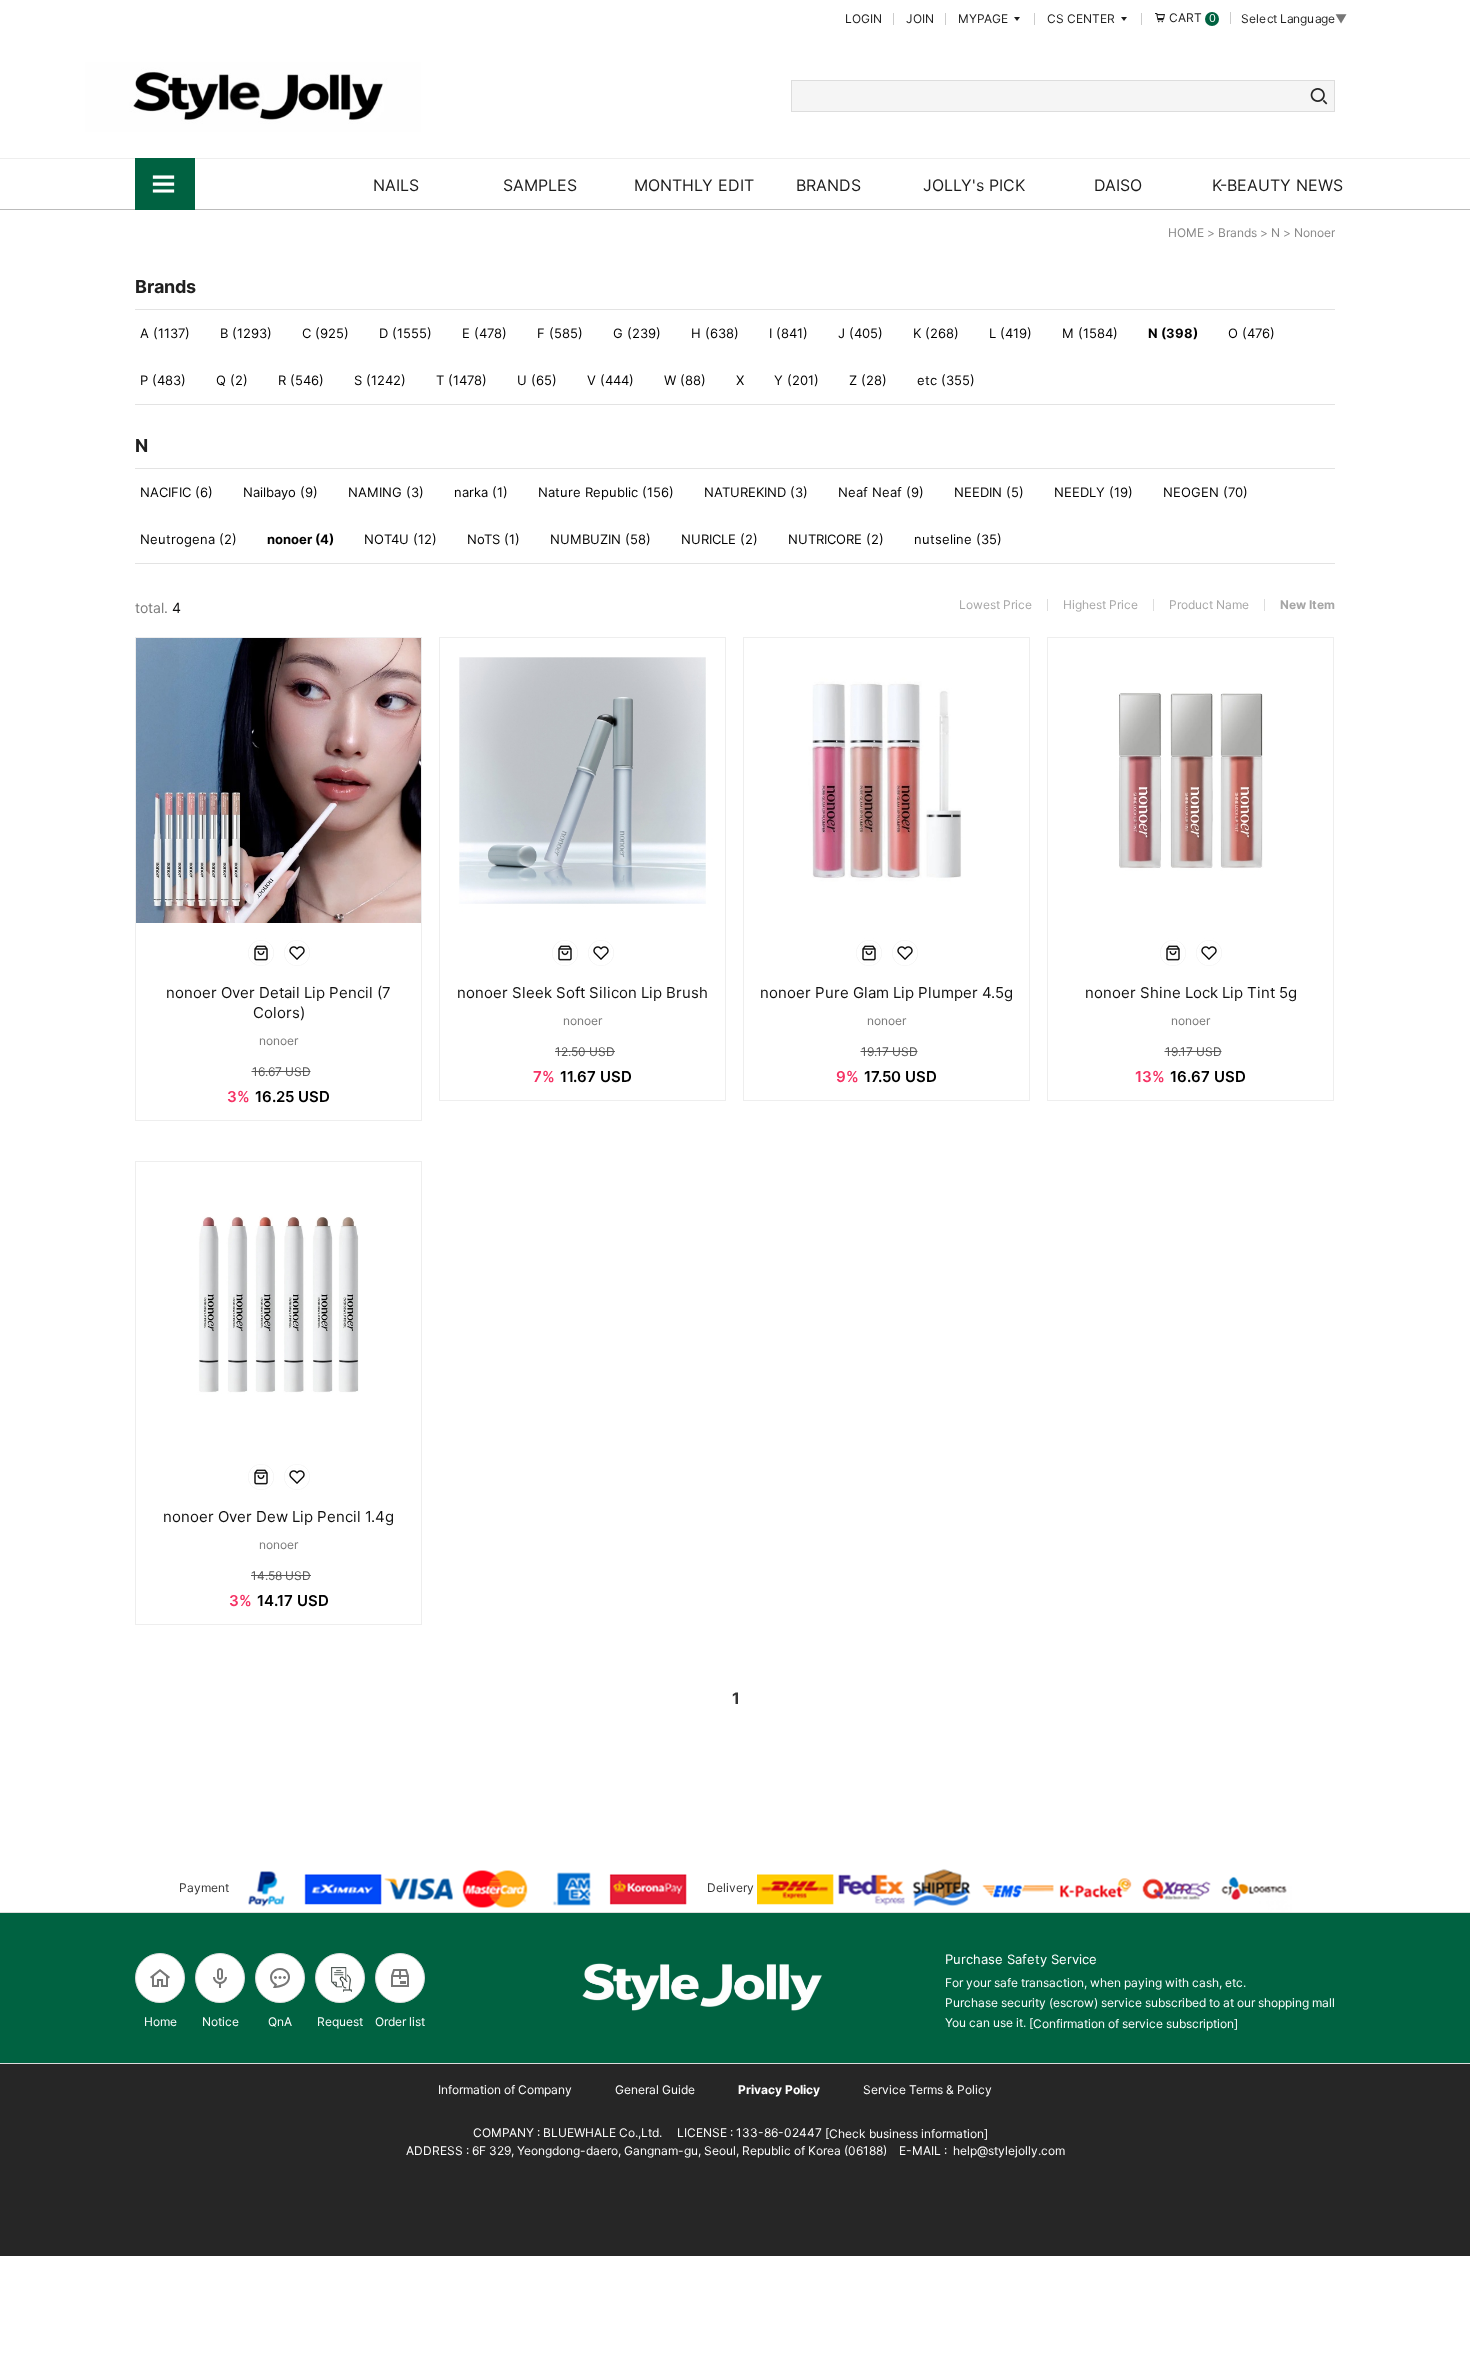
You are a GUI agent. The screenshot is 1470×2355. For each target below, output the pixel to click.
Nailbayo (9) (280, 492)
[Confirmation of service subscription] (1133, 2023)
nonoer (1314, 232)
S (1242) (380, 380)
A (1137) (165, 333)
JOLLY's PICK (974, 185)
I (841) (788, 333)
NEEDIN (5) (989, 492)
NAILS (396, 185)
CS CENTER (1082, 18)
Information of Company (505, 2089)
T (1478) (461, 380)
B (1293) (246, 333)
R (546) (301, 380)
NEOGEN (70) (1205, 492)
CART (1191, 17)
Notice (220, 2021)
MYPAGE (984, 18)
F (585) (560, 333)
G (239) (637, 333)
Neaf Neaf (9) (881, 492)
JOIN (920, 18)
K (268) (936, 333)
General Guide (655, 2089)
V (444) (610, 380)
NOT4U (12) (400, 539)
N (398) (1173, 333)
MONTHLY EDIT (694, 185)
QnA (280, 2021)
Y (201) (796, 380)
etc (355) (946, 380)
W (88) (685, 380)
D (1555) (405, 333)
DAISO (1118, 185)
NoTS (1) (493, 539)
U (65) (537, 380)
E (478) (484, 333)
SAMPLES (540, 185)
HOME (1186, 232)
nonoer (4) (300, 539)
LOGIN (863, 18)
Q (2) (232, 380)
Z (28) (868, 380)
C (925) (325, 333)
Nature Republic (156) (606, 492)
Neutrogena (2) (188, 539)
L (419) (1010, 333)
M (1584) (1090, 333)
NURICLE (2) (719, 539)
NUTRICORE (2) (836, 539)
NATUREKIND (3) (756, 492)
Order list (400, 2021)
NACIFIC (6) (176, 492)
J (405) (860, 333)
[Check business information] (905, 2133)
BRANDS (828, 185)
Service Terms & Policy (927, 2089)
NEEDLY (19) (1093, 492)
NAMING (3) (386, 492)
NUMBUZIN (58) (600, 539)
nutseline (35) (958, 539)
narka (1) (481, 492)
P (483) (163, 380)
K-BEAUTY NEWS (1277, 185)
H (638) (715, 333)
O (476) (1251, 333)
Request (340, 2021)
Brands (1237, 232)
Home (160, 2021)
